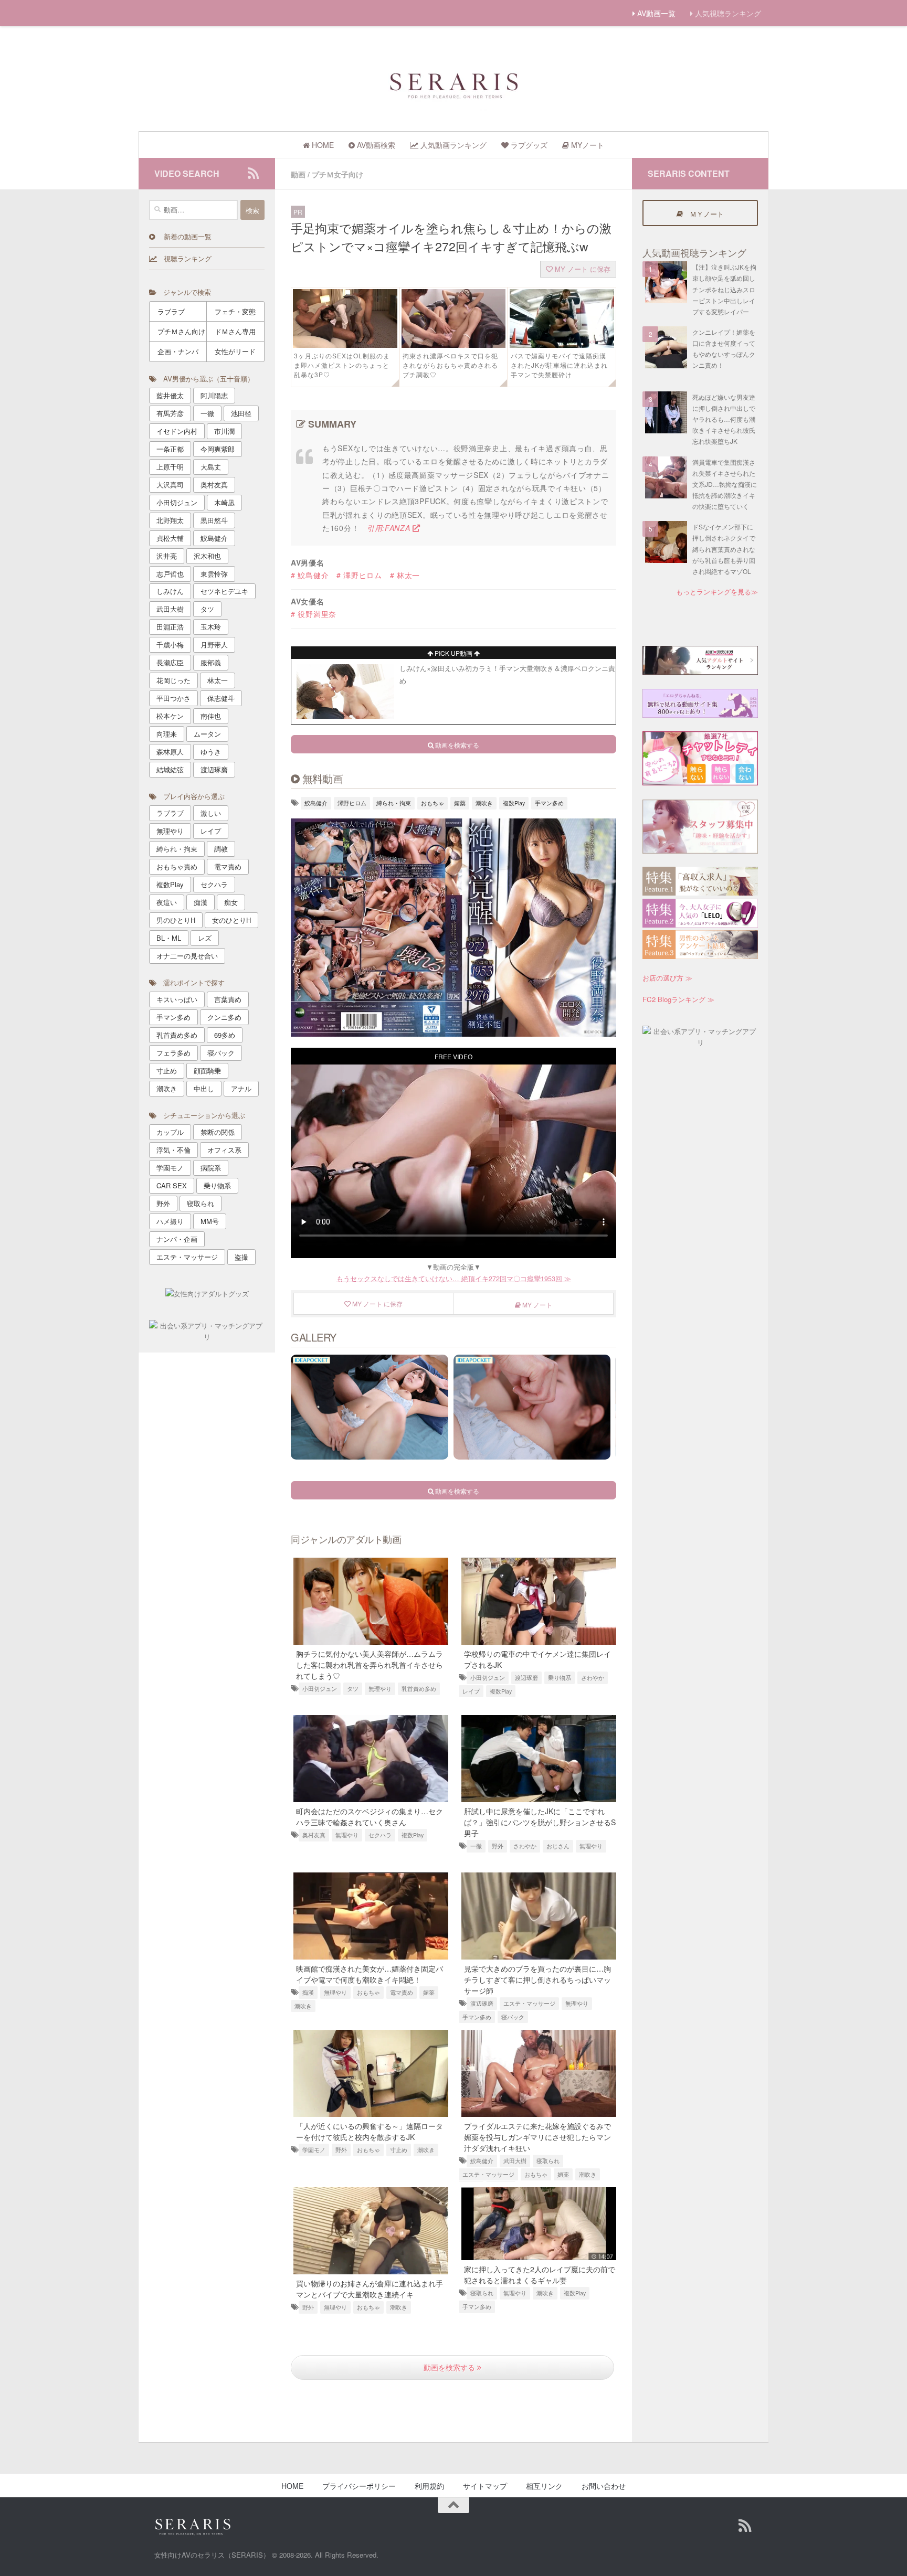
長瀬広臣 (170, 662)
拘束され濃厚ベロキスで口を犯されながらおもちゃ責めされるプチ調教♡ (450, 365)
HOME (292, 2486)
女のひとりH (231, 920)
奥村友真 (314, 1835)
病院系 (211, 1168)
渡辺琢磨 (526, 1678)
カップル (170, 1132)
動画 (298, 174)
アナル (241, 1088)
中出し (204, 1088)
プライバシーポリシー (359, 2486)
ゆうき (211, 752)
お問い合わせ (604, 2486)
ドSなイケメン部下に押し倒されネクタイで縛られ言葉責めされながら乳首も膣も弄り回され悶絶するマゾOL (724, 549)
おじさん (558, 1846)
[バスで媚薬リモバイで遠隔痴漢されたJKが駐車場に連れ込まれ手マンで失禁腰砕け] (562, 345)
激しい (211, 813)
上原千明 (170, 467)
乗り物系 (560, 1678)
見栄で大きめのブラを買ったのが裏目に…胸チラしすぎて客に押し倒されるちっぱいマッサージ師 (537, 1979)
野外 (498, 1846)
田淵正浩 (170, 627)
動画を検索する (450, 2367)
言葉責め (228, 999)
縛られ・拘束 (394, 803)
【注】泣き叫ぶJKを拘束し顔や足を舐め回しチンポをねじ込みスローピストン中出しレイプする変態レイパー (724, 289)
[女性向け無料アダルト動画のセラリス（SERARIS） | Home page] (454, 84)
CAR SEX (172, 1185)
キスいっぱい (177, 999)
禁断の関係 (218, 1132)
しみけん (170, 591)
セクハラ (380, 1835)
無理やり (380, 1689)
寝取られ (548, 2161)
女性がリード (235, 351)
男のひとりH (176, 920)
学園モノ (314, 2150)
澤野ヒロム (352, 803)
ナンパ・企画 (177, 1239)
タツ (353, 1689)
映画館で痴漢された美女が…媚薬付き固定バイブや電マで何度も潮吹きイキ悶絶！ (370, 1974)
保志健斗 (221, 698)
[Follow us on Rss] (253, 173)
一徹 (476, 1846)
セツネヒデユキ (224, 591)
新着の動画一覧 (183, 236)
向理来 (167, 734)
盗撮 (241, 1257)
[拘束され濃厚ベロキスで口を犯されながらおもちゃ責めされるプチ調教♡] (454, 345)
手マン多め (549, 803)
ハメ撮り (170, 1221)
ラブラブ (171, 311)
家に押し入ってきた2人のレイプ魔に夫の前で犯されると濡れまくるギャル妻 (540, 2275)
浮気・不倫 (173, 1150)
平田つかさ (173, 698)
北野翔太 (170, 520)
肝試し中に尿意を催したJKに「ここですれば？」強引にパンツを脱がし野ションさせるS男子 (540, 1822)
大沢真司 (170, 485)
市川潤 (224, 431)
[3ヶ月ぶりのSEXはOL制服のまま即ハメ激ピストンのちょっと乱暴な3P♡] (345, 345)
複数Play (514, 803)
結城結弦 (170, 769)
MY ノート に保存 (582, 269)
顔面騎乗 (207, 1071)
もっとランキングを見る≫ (717, 592)
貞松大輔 (170, 538)
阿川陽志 (214, 395)
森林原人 (170, 752)
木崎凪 (224, 502)
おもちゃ (433, 803)
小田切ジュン (320, 1689)
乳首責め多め (419, 1689)
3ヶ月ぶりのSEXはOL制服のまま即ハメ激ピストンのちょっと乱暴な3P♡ (342, 365)
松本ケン (170, 716)
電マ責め (402, 1992)
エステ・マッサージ (529, 2003)
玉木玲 (211, 627)
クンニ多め (224, 1017)
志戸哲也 (170, 574)
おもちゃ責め (177, 866)
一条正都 (170, 449)
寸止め (399, 2150)
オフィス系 (224, 1150)
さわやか (593, 1678)
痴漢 (308, 1992)
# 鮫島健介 (310, 575)
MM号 (210, 1221)
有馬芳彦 (170, 413)
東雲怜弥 (214, 574)
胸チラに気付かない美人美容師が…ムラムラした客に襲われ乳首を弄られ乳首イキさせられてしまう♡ (370, 1665)
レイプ (471, 1691)
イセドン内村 (177, 431)
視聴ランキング (184, 258)
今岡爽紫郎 (218, 449)
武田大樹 (515, 2161)
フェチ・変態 (235, 311)
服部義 (211, 662)
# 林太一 (405, 575)
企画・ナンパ (178, 351)
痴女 (231, 902)
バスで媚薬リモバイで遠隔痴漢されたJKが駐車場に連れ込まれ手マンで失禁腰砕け (559, 365)
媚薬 (460, 803)
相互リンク (544, 2486)
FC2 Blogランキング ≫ (678, 999)
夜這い (167, 902)
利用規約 (429, 2486)
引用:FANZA (390, 528)
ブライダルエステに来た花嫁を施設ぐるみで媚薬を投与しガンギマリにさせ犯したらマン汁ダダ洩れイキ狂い (537, 2137)
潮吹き (484, 803)
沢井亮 (167, 556)
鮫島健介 (316, 803)
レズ (205, 938)
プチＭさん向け (181, 331)
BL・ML (169, 938)
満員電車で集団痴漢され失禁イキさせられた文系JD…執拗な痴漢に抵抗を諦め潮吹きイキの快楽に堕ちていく (725, 484)
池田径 (241, 413)
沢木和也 (207, 556)
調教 (221, 849)
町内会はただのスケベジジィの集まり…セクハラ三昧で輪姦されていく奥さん (370, 1817)
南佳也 (211, 716)
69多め (225, 1035)
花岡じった (173, 680)
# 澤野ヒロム (359, 575)
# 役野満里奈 (314, 614)
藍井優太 (170, 395)
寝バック (513, 2017)
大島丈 (211, 467)
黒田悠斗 (214, 520)
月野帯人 (214, 645)
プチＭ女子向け (338, 174)
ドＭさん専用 (235, 331)
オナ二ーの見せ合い (187, 956)
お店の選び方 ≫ (667, 978)
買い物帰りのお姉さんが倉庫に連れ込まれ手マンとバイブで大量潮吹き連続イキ (370, 2289)
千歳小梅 (170, 645)
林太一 (218, 680)
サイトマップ (485, 2486)
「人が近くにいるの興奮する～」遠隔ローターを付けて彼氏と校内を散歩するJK (370, 2131)
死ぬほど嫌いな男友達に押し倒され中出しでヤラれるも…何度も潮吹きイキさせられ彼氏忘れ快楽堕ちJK (724, 419)
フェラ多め (173, 1053)
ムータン (207, 734)
